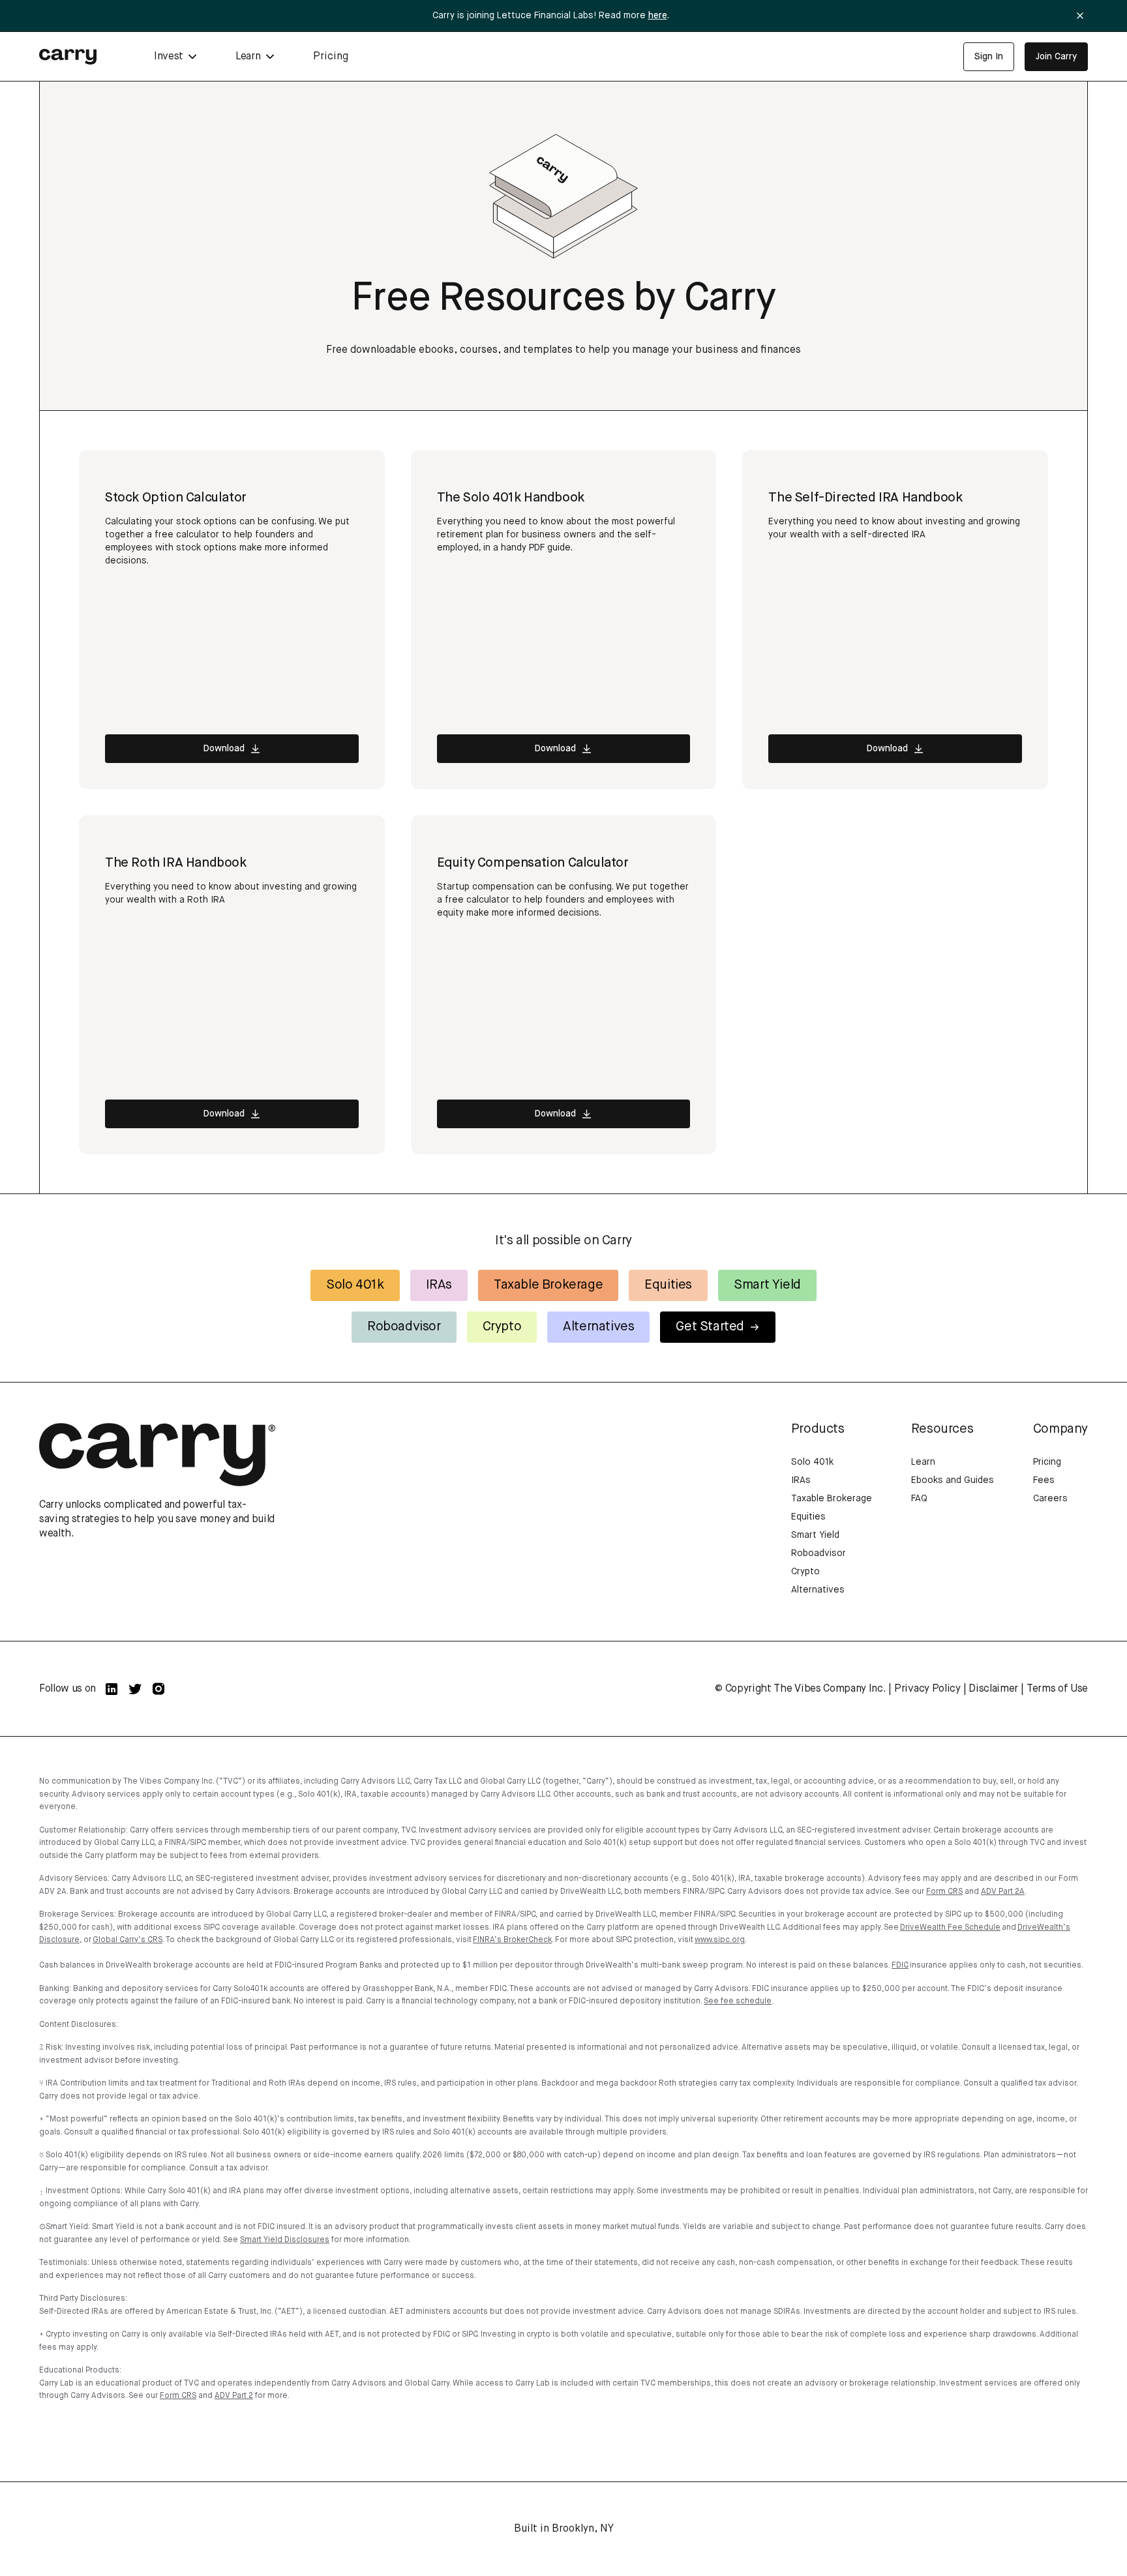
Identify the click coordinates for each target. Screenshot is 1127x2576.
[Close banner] (1080, 16)
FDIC (900, 1966)
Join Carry (1056, 57)
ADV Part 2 (234, 2396)
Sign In (989, 57)
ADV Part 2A (1003, 1892)
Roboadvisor (404, 1327)
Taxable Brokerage (548, 1285)
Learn (923, 1462)
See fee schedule (738, 2001)
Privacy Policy (927, 1689)
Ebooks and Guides (953, 1480)
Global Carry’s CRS (128, 1940)
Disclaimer (993, 1689)
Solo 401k (355, 1285)
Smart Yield (767, 1285)
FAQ (919, 1499)
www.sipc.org (720, 1940)
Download (224, 749)
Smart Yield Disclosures (285, 2240)
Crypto (502, 1327)
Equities (668, 1285)
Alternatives (598, 1327)
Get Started (710, 1327)
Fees (1044, 1480)
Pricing (331, 57)
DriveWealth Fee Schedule (950, 1928)
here (658, 16)
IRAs (439, 1285)
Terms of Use (1057, 1689)
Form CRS (944, 1892)
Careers (1050, 1499)
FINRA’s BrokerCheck (512, 1940)
